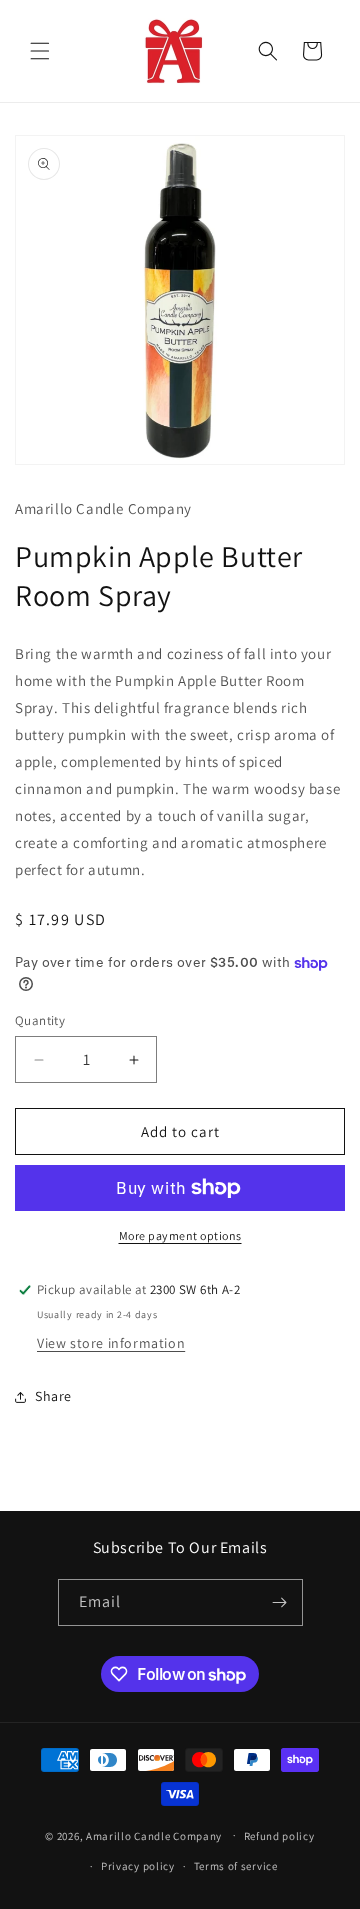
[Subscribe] (280, 1602)
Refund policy (279, 1836)
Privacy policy (138, 1866)
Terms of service (236, 1866)
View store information (111, 1343)
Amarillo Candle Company (155, 1835)
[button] (40, 51)
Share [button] (53, 1396)
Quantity (40, 1020)
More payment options (180, 1235)
